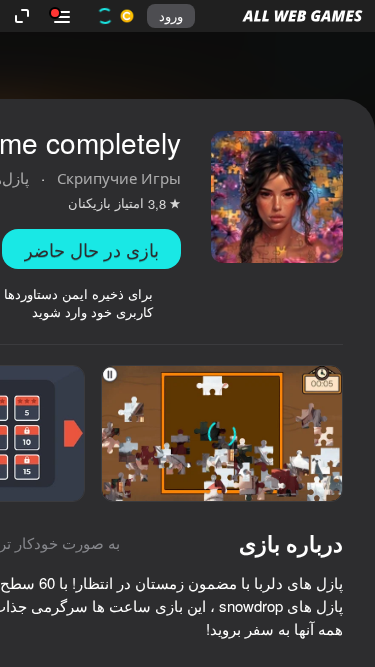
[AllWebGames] (302, 16)
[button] (302, 16)
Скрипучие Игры (119, 177)
